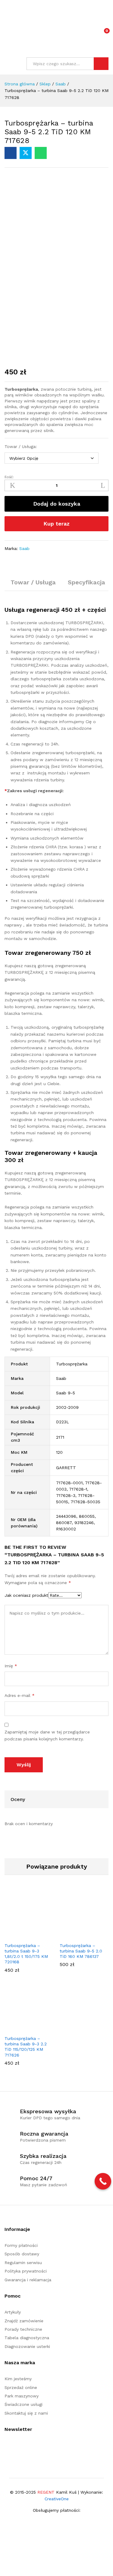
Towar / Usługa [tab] (33, 582)
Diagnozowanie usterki (27, 2346)
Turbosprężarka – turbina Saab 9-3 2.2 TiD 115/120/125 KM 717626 (26, 2047)
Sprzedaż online (21, 2387)
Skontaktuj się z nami (26, 2413)
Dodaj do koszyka (57, 504)
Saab (24, 548)
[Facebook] (6, 2447)
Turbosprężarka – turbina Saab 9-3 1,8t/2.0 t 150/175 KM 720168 (26, 1954)
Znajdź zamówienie (24, 2321)
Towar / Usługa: (21, 446)
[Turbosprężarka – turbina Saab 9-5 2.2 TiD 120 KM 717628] (11, 153)
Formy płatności (21, 2245)
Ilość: (9, 477)
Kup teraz (56, 524)
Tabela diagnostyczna (27, 2338)
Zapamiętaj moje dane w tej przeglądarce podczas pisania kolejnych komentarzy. (47, 1735)
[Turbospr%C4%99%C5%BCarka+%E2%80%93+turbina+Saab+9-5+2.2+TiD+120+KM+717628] (26, 153)
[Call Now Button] (103, 2181)
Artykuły (13, 2312)
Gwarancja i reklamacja (28, 2280)
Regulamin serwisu (23, 2263)
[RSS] (16, 2447)
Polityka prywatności (26, 2271)
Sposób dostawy (22, 2254)
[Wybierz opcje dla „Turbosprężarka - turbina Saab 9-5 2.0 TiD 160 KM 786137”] (77, 1936)
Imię (11, 1666)
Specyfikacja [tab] (86, 582)
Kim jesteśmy (18, 2379)
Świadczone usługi (24, 2404)
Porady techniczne (23, 2329)
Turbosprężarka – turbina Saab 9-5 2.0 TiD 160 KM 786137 (81, 1951)
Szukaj (101, 64)
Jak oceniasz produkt (26, 1595)
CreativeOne (57, 2499)
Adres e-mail (20, 1695)
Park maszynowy (22, 2396)
